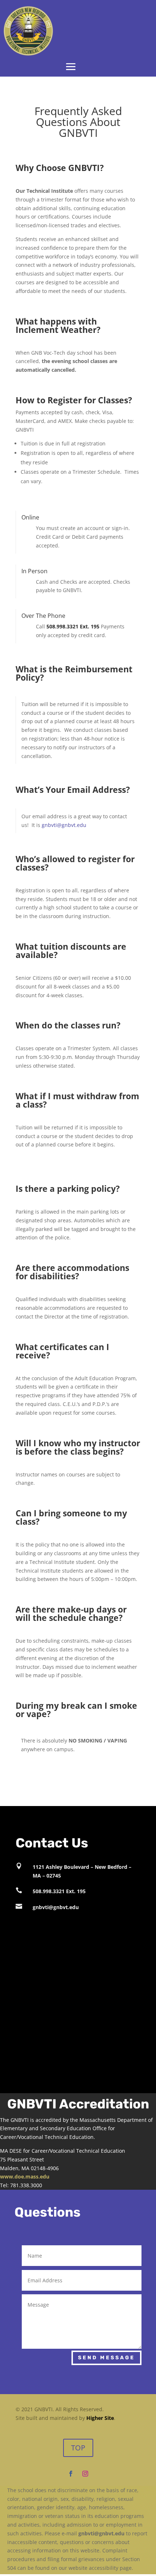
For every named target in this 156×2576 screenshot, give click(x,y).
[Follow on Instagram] (85, 2474)
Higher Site (100, 2418)
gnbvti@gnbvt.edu (64, 825)
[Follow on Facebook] (71, 2474)
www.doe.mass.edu (25, 2176)
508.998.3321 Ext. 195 (59, 1891)
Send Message (106, 2358)
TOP (78, 2448)
